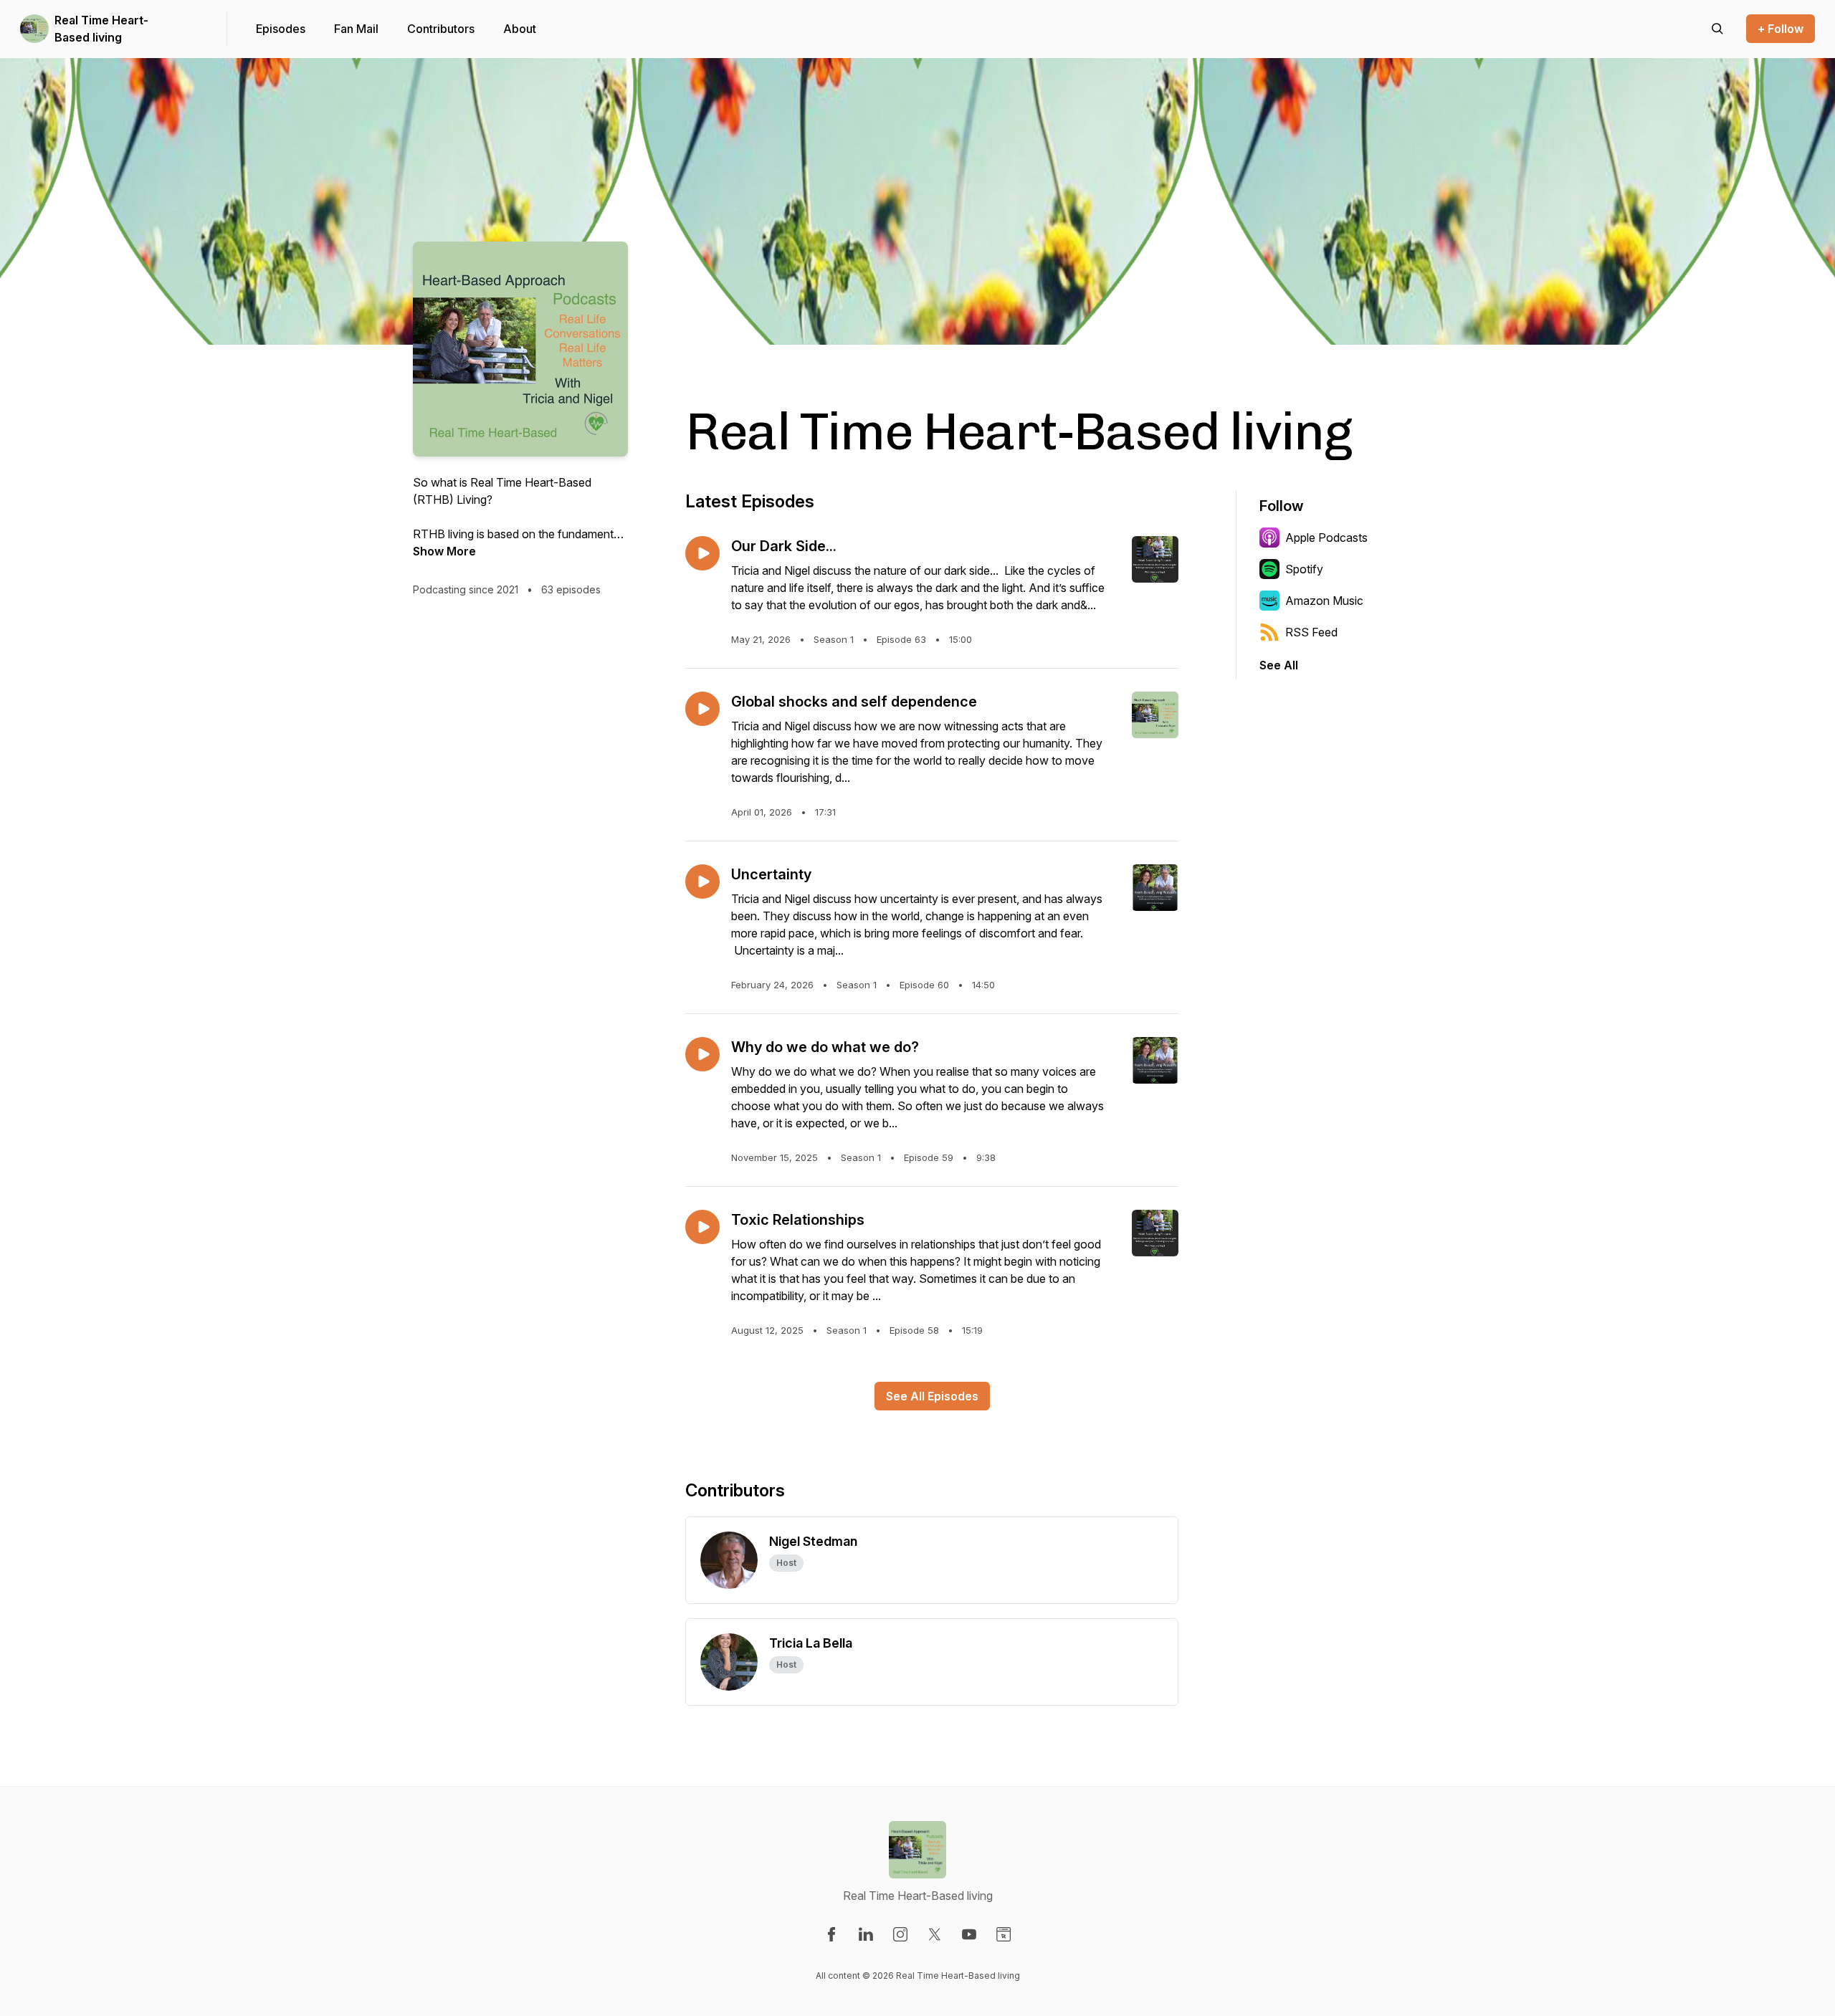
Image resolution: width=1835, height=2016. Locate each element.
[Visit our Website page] (1004, 1934)
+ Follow (1781, 29)
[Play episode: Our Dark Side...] (702, 553)
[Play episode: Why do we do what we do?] (702, 1054)
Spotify (1304, 569)
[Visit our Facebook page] (831, 1934)
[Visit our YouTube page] (969, 1934)
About (520, 29)
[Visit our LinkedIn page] (866, 1934)
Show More (444, 551)
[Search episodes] (1717, 29)
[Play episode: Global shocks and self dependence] (702, 709)
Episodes (281, 29)
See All (1279, 665)
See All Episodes (932, 1396)
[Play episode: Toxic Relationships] (702, 1227)
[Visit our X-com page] (935, 1934)
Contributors (441, 29)
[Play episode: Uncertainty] (702, 882)
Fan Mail (356, 29)
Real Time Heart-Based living (101, 29)
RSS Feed (1311, 632)
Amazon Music (1324, 601)
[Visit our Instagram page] (900, 1934)
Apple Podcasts (1326, 538)
